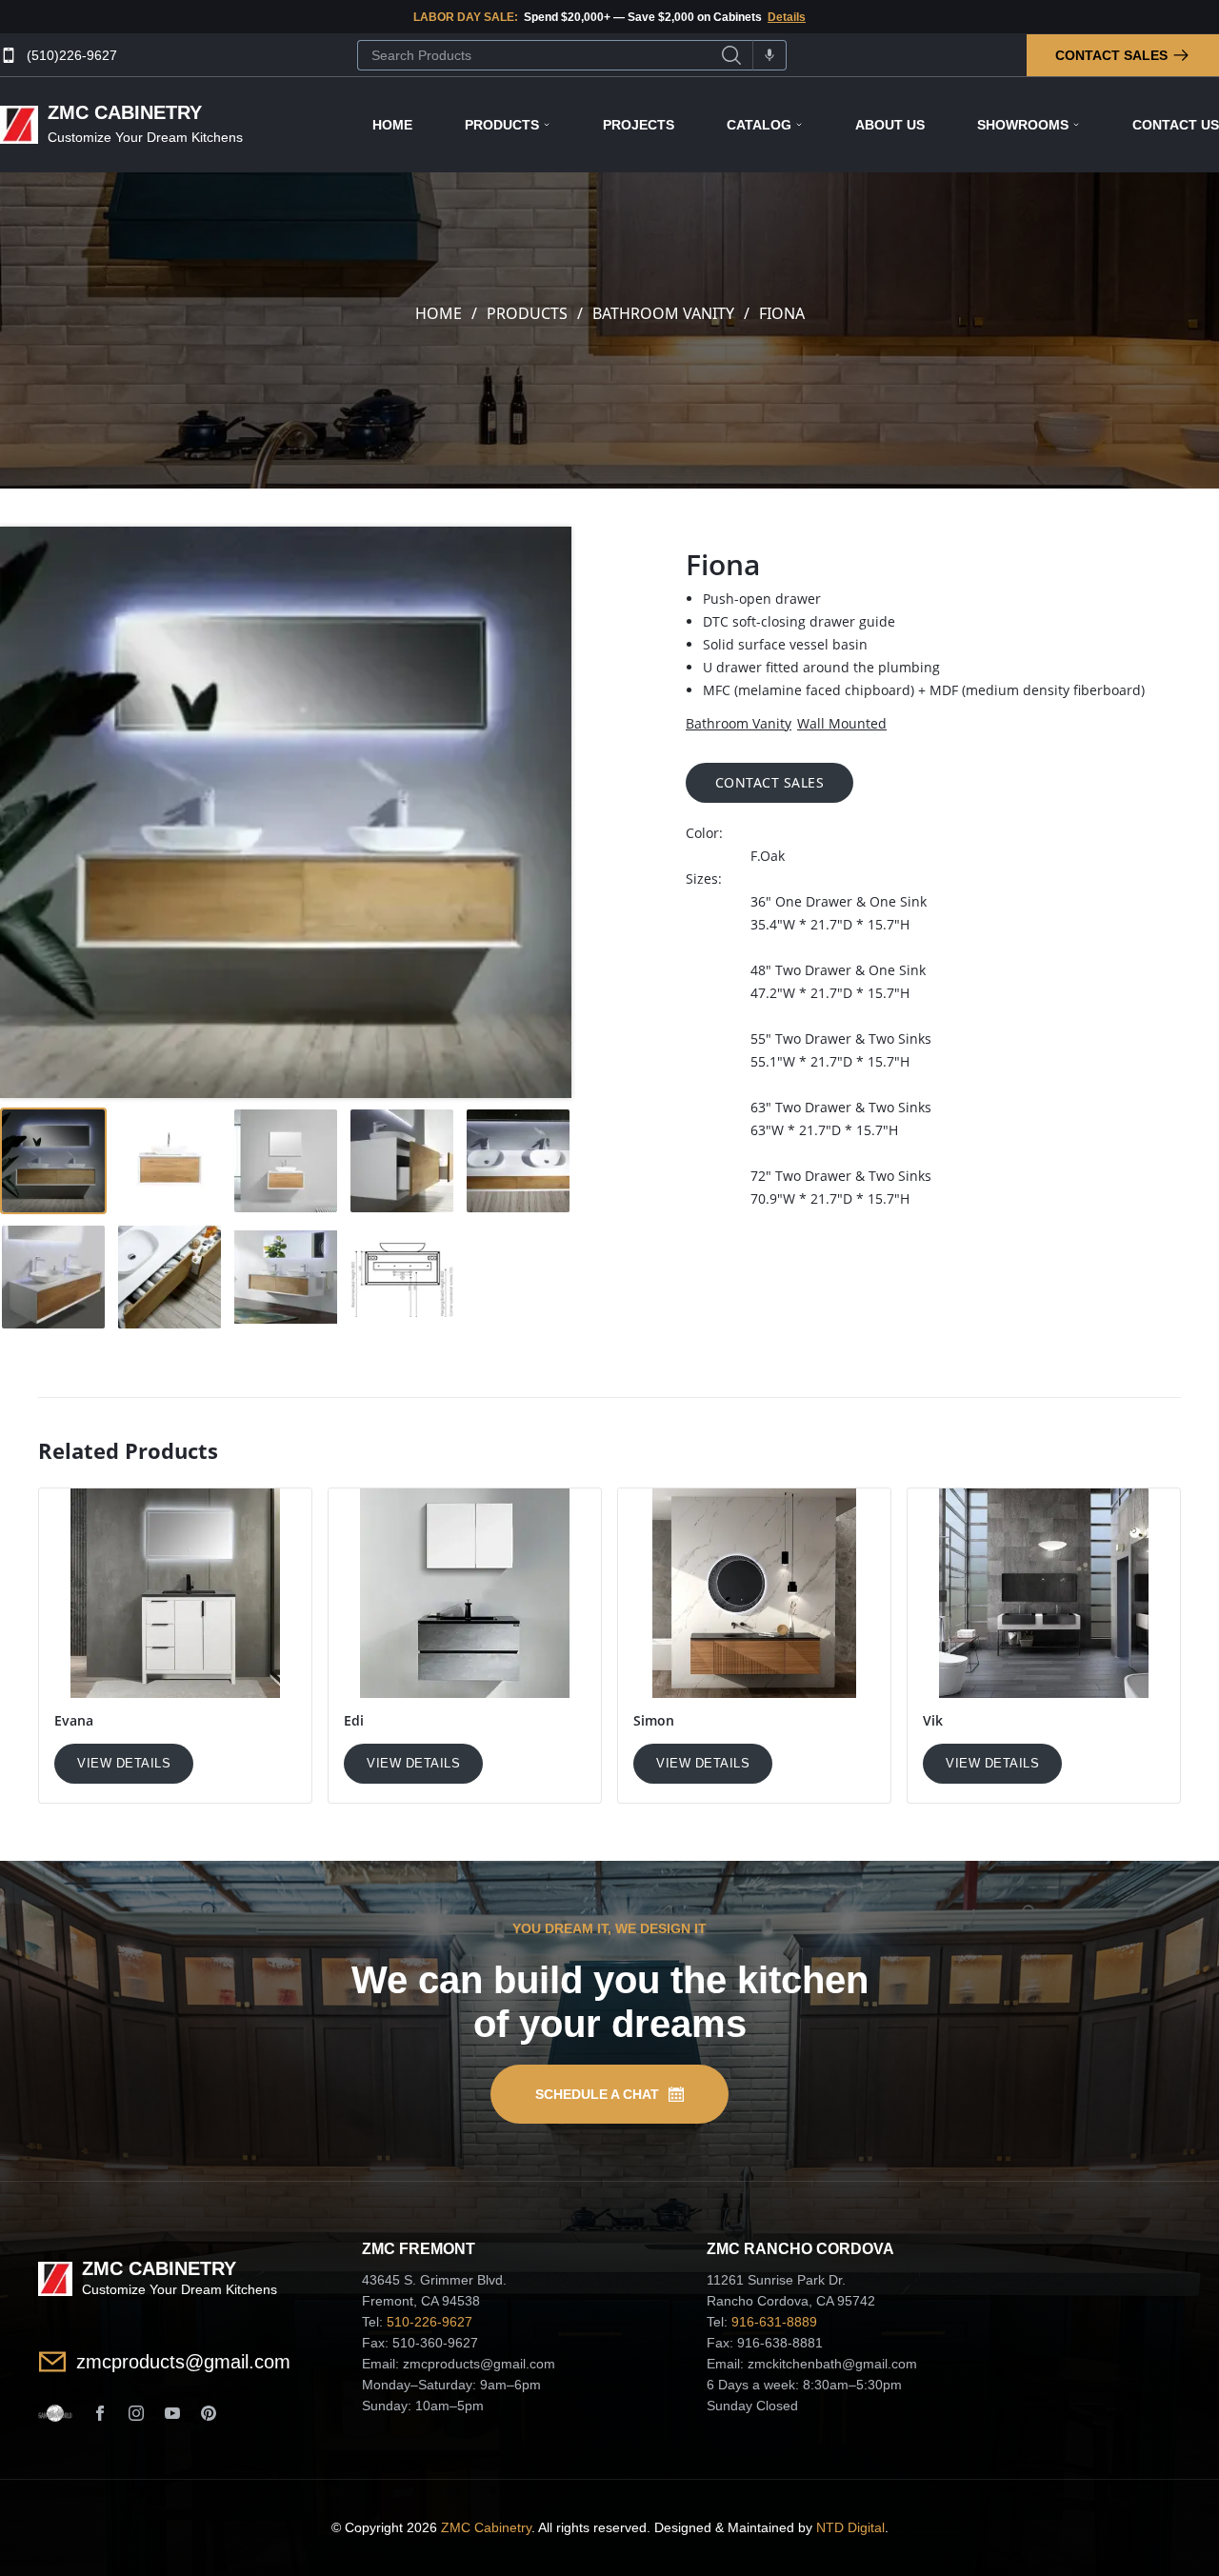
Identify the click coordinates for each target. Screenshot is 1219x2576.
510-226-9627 (430, 2322)
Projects (639, 125)
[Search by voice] (769, 55)
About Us (890, 125)
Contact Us (1176, 125)
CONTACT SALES (770, 782)
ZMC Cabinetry (486, 2527)
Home (392, 125)
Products (502, 125)
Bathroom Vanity (663, 313)
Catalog (759, 125)
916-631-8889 (774, 2322)
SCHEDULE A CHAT (597, 2094)
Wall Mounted (842, 723)
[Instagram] (136, 2413)
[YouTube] (172, 2413)
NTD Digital (850, 2527)
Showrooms (1023, 125)
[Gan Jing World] (55, 2413)
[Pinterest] (209, 2413)
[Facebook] (100, 2413)
